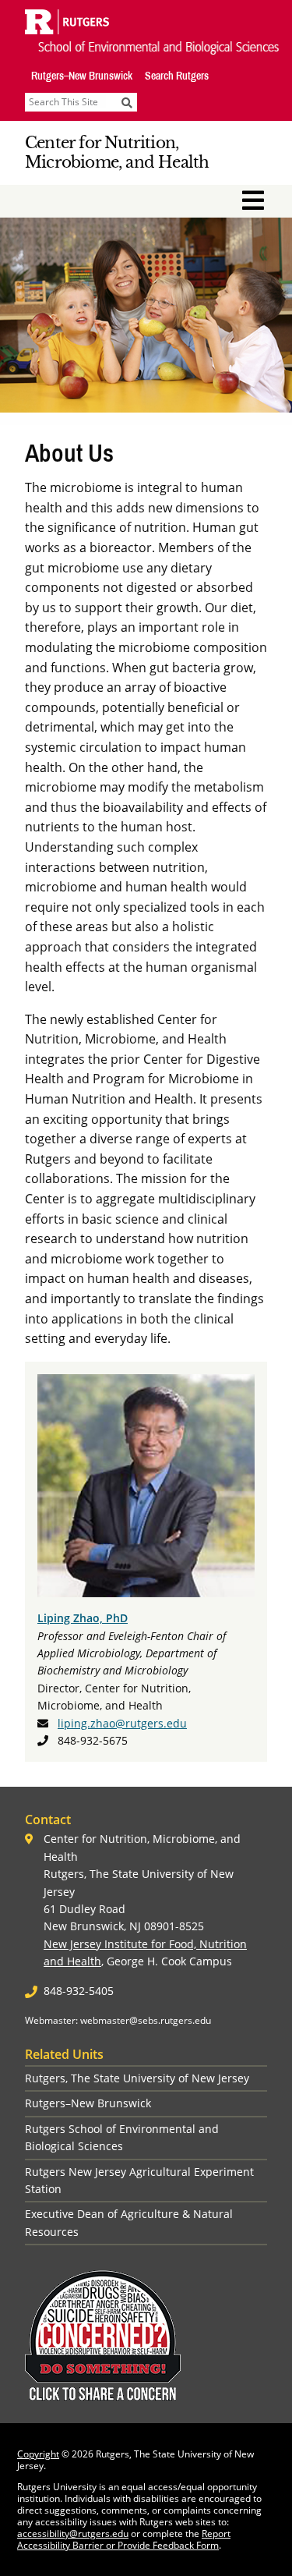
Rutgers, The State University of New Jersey (137, 2078)
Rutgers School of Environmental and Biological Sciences (122, 2137)
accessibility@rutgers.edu (73, 2533)
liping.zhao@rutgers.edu (122, 1723)
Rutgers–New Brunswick (82, 76)
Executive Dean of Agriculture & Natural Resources (129, 2222)
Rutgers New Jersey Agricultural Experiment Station (139, 2180)
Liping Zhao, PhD (83, 1618)
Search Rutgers (177, 76)
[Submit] (127, 102)
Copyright (38, 2454)
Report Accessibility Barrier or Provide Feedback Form (124, 2539)
